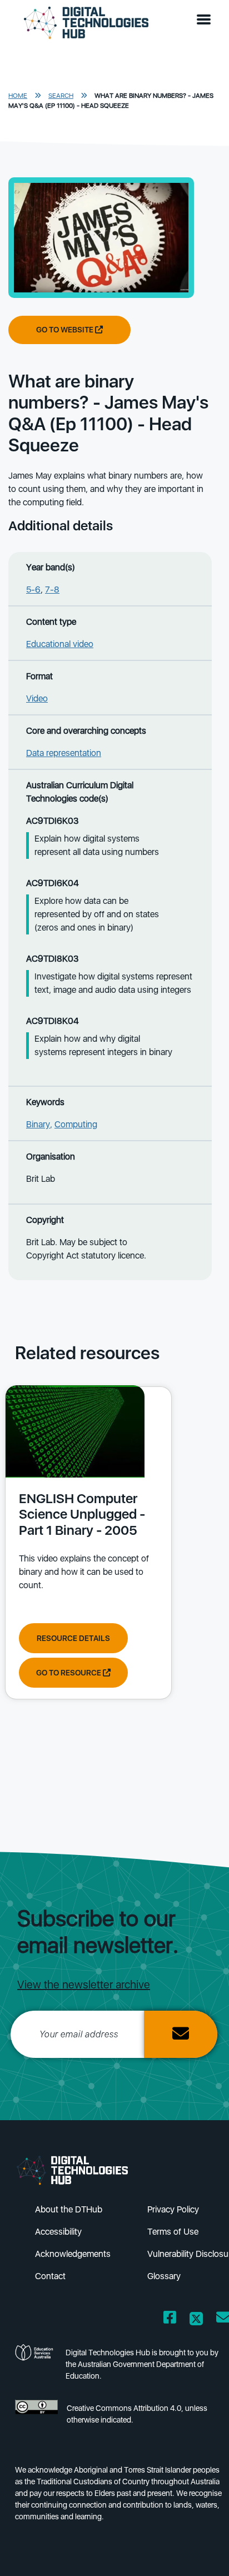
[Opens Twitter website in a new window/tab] (196, 2319)
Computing (76, 1124)
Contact (50, 2276)
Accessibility (58, 2232)
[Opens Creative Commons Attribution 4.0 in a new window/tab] (36, 2417)
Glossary (164, 2276)
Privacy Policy (173, 2209)
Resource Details (73, 1638)
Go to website (66, 330)
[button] (206, 20)
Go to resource (69, 1673)
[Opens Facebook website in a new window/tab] (170, 2319)
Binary (38, 1124)
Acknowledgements (73, 2254)
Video (37, 698)
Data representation (64, 753)
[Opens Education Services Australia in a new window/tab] (36, 2368)
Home (18, 96)
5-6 (33, 590)
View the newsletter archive (84, 1985)
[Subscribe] (181, 2034)
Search (61, 96)
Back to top (202, 2552)
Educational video (60, 644)
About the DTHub (69, 2209)
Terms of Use (173, 2232)
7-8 (52, 590)
